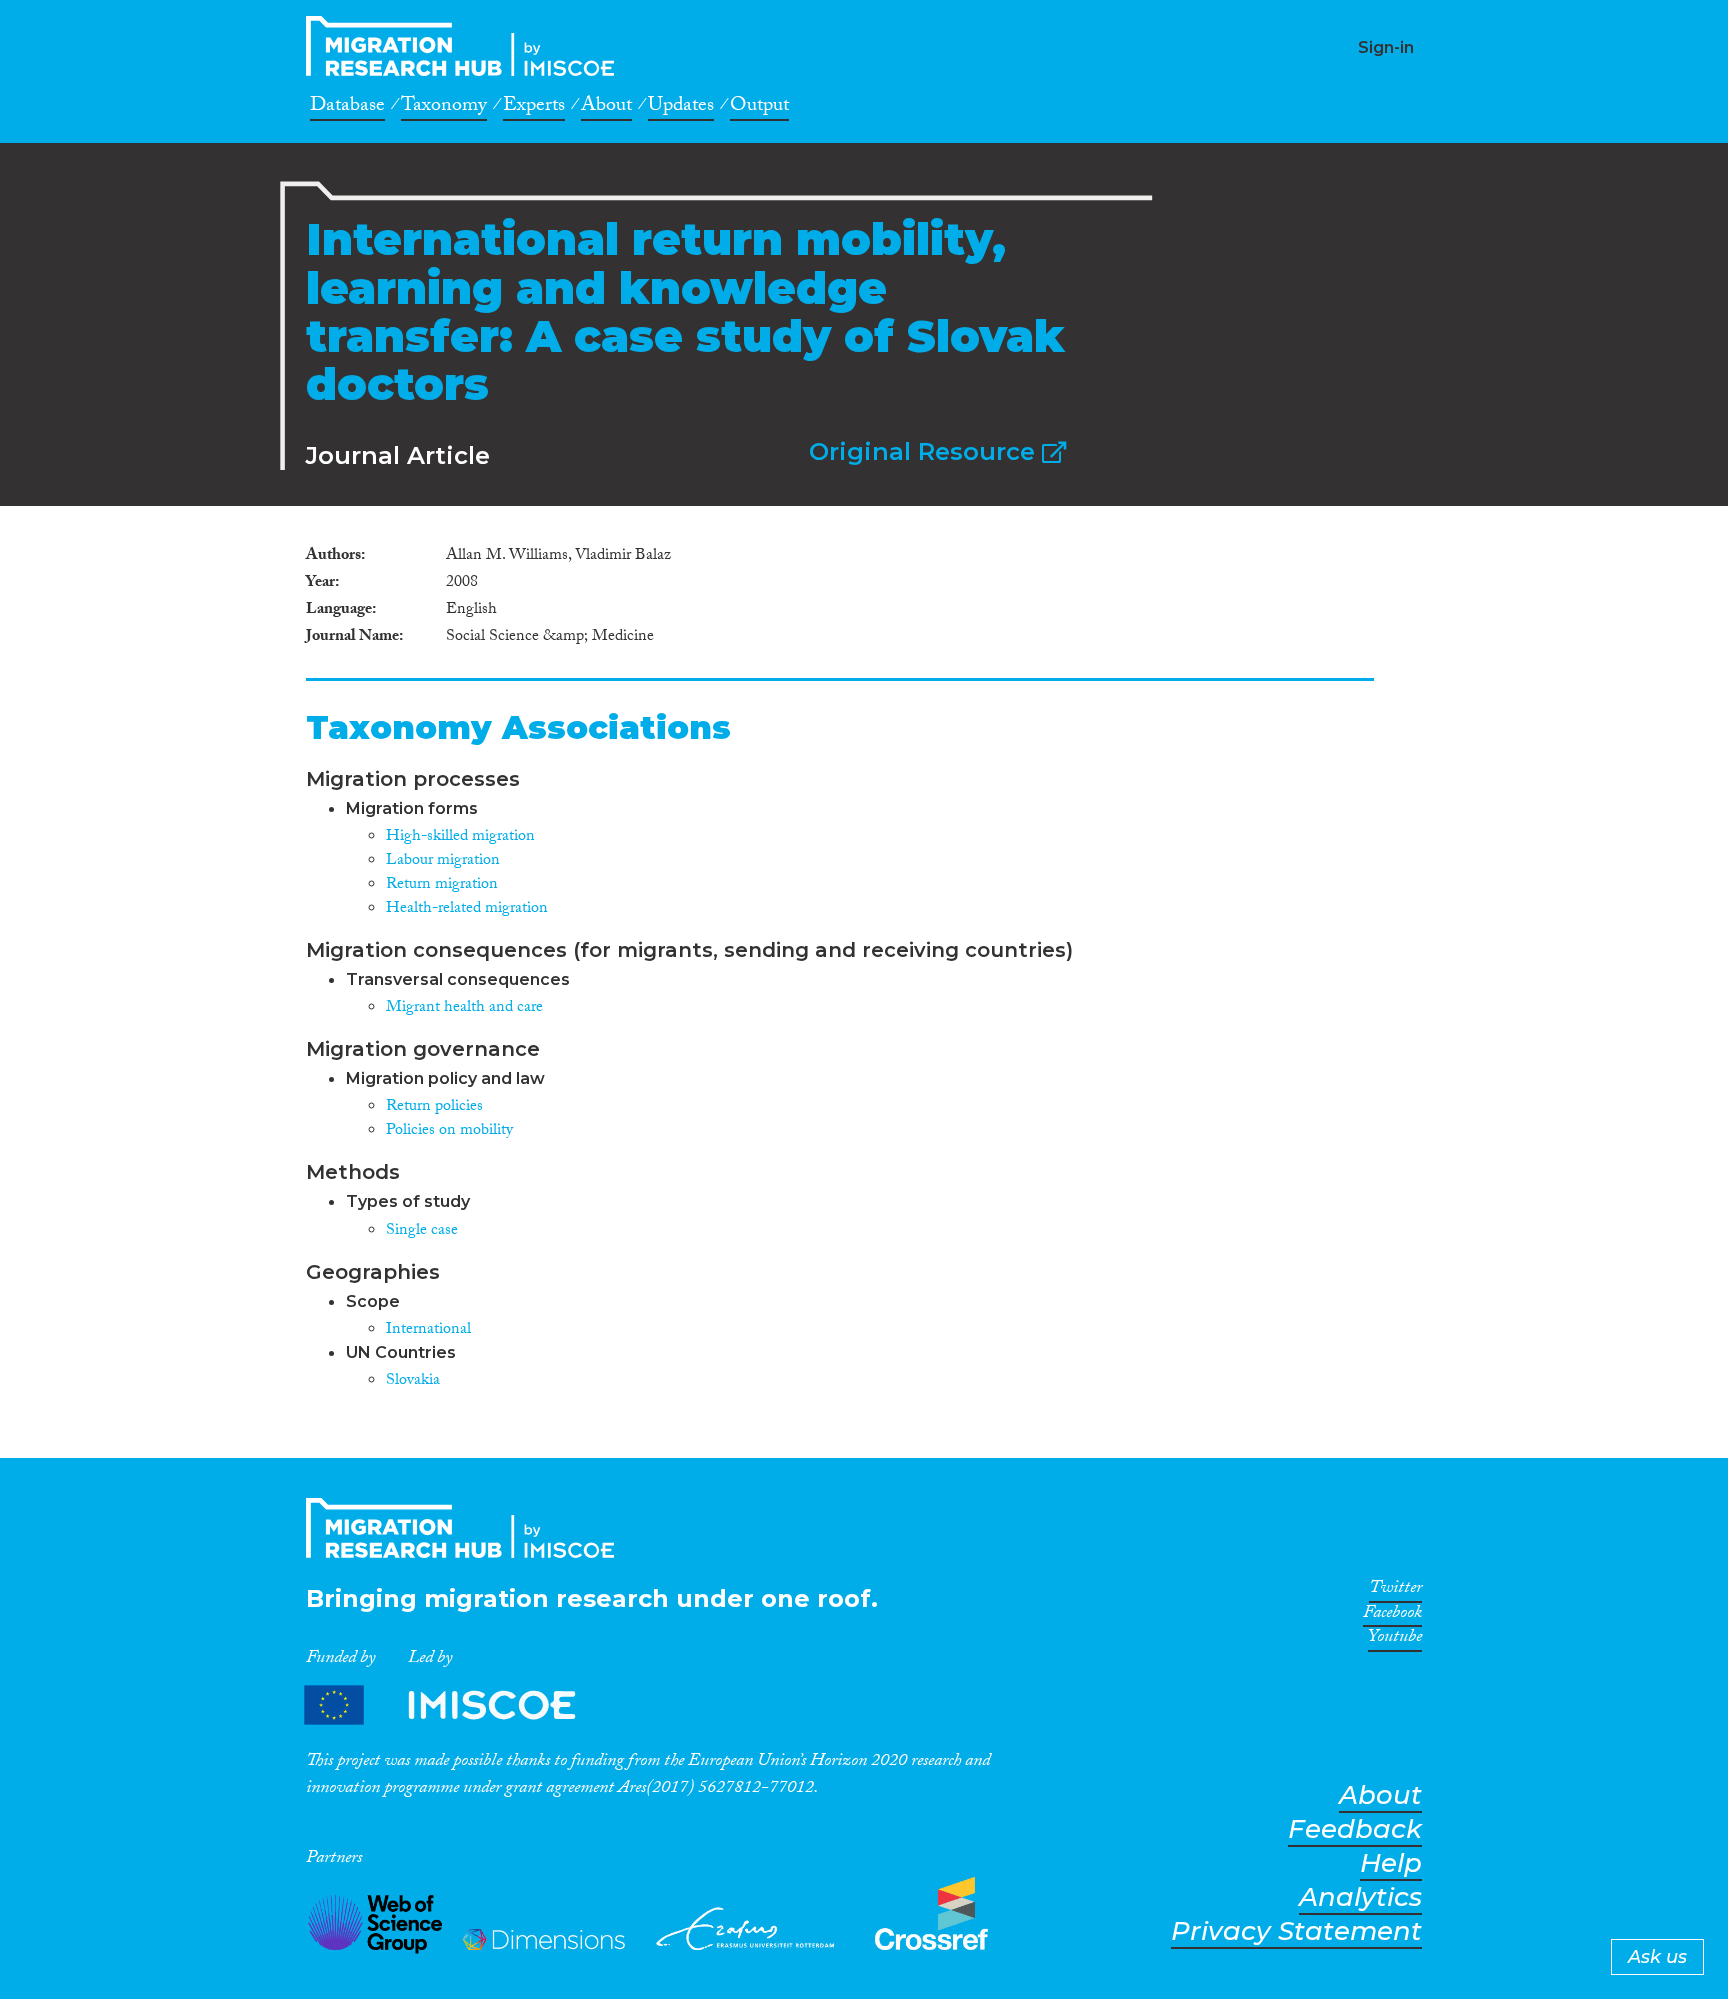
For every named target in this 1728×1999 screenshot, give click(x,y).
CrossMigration (466, 46)
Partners (457, 1705)
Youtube (1395, 1640)
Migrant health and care (464, 1008)
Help (1391, 1863)
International (428, 1330)
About (606, 108)
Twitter (1395, 1591)
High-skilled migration (460, 837)
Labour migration (443, 861)
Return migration (442, 885)
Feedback (1355, 1829)
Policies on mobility (449, 1131)
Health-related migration (467, 909)
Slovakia (413, 1381)
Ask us (1657, 1957)
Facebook (1392, 1616)
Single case (422, 1231)
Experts (534, 108)
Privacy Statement (1296, 1931)
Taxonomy (444, 108)
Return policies (434, 1107)
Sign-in (1386, 47)
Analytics (1360, 1897)
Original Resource (925, 451)
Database (347, 108)
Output (759, 108)
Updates (681, 108)
